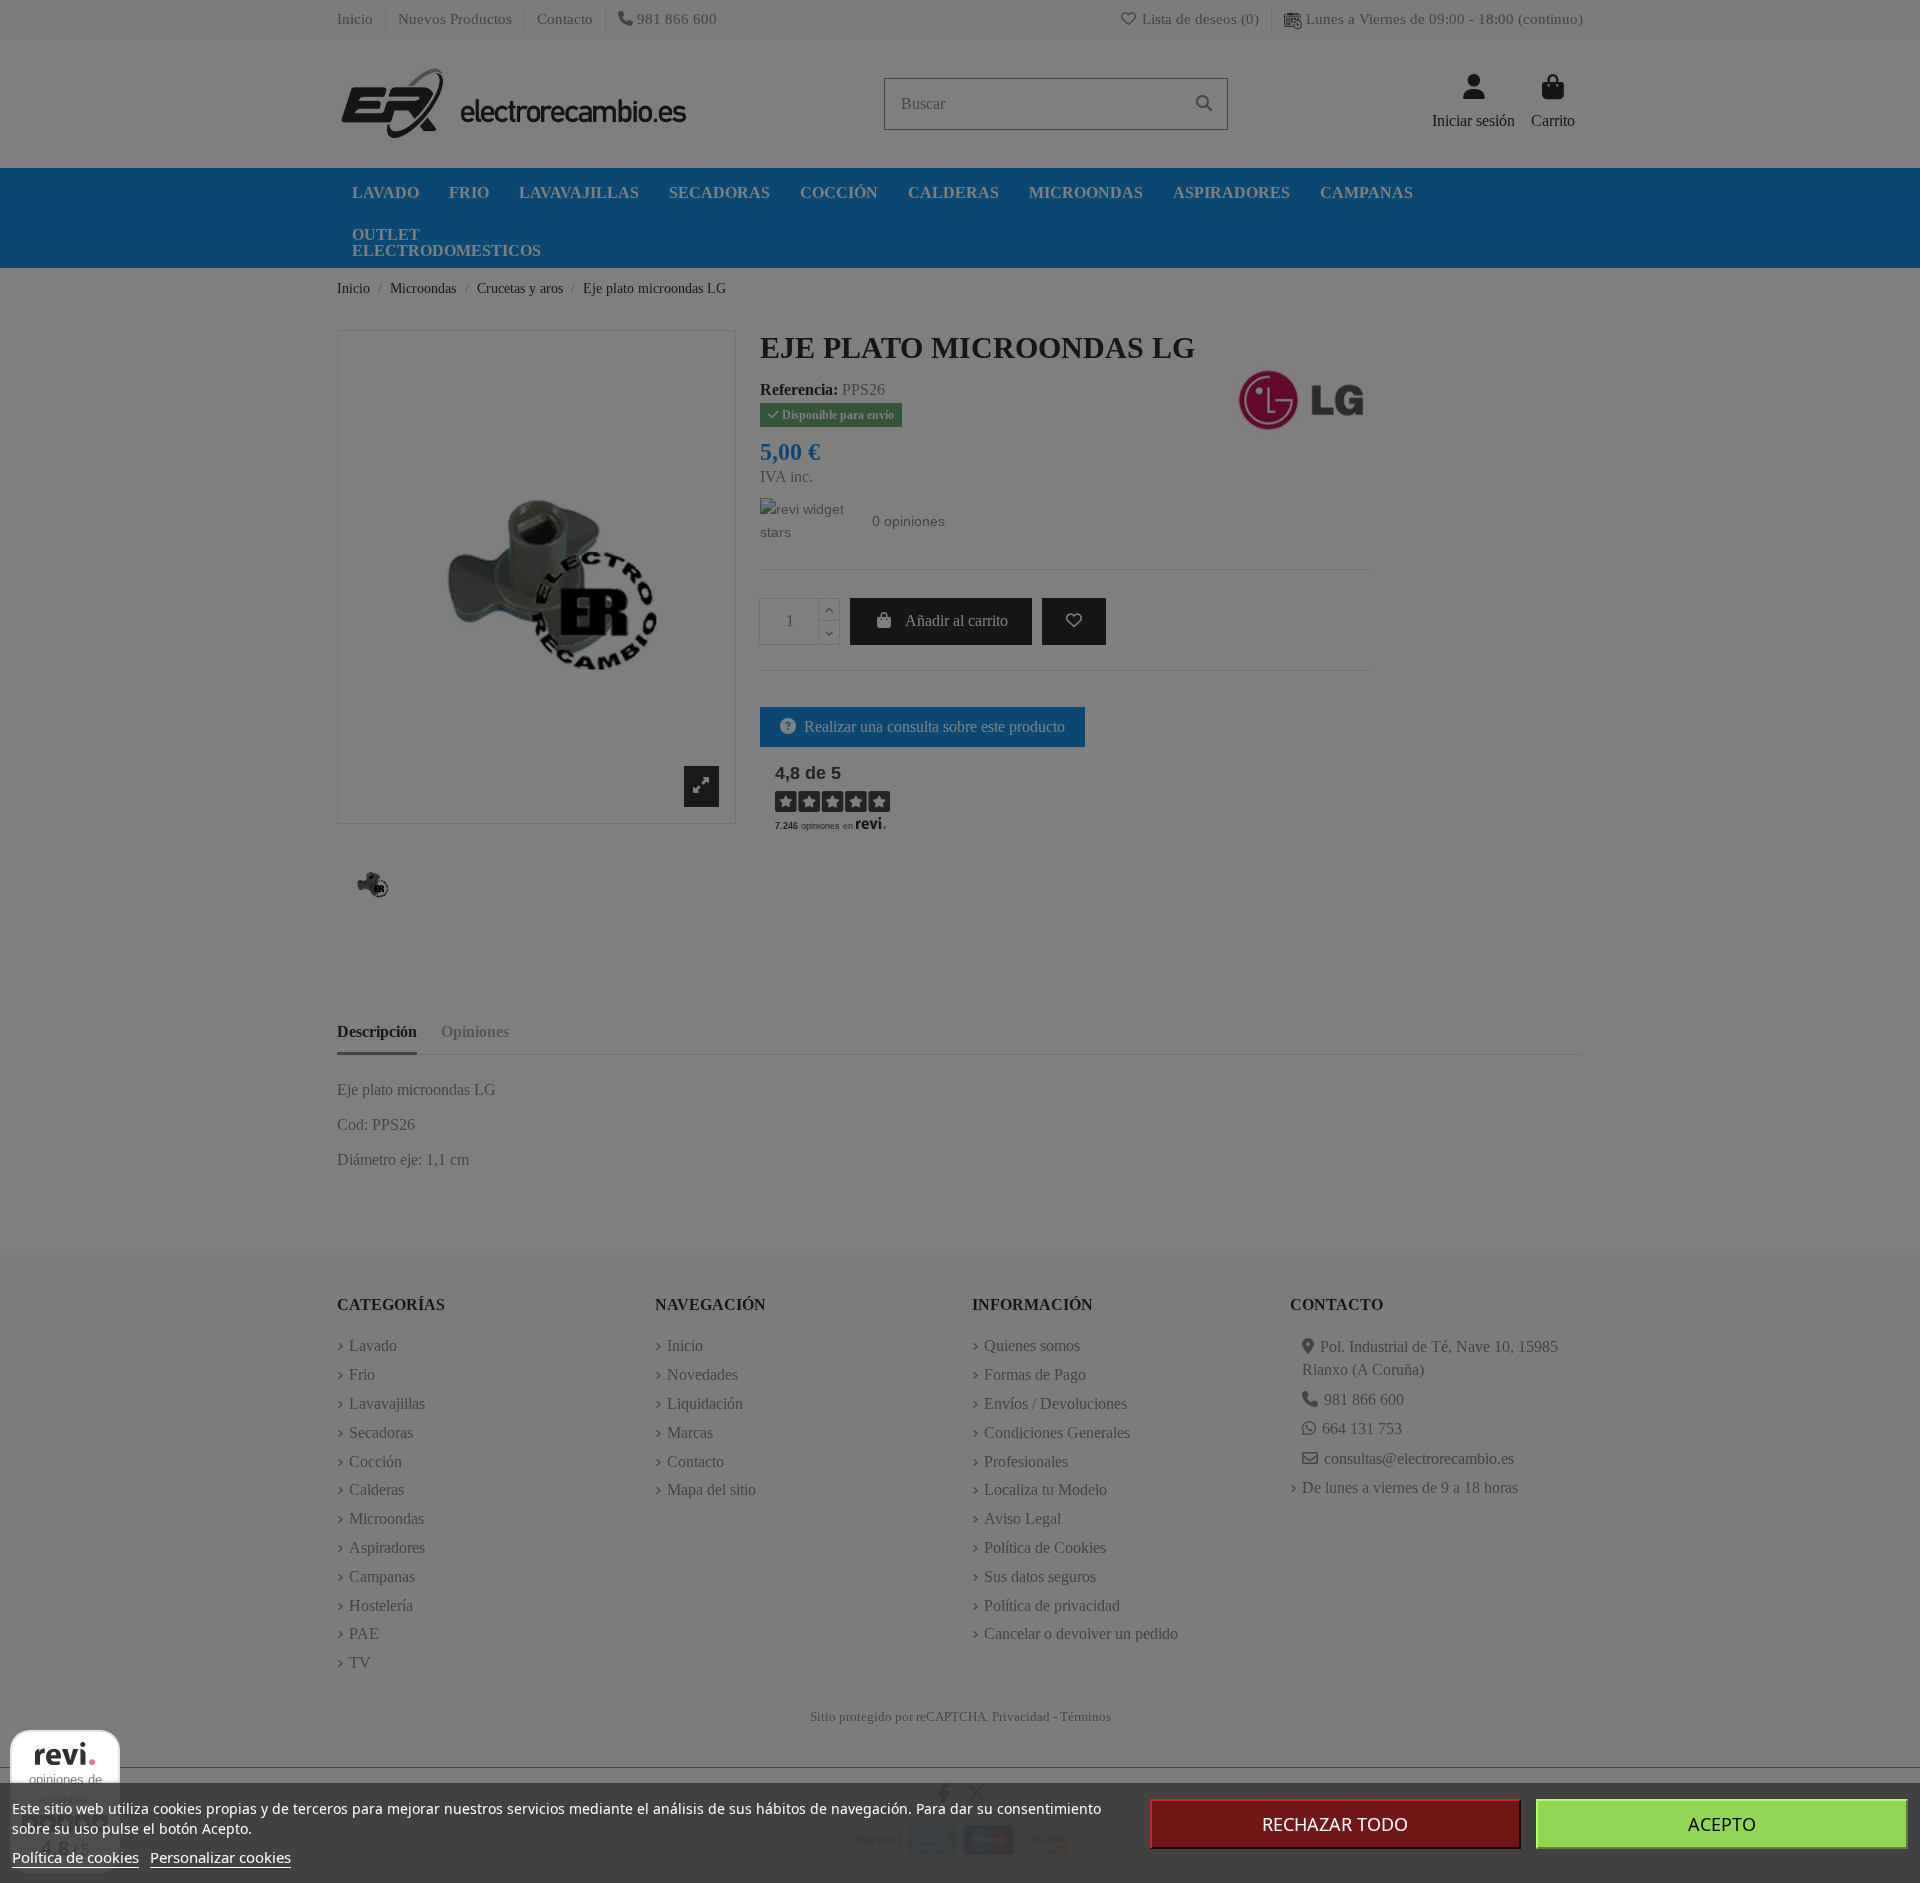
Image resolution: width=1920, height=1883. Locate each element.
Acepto (1722, 1824)
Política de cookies (75, 1857)
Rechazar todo (1335, 1824)
